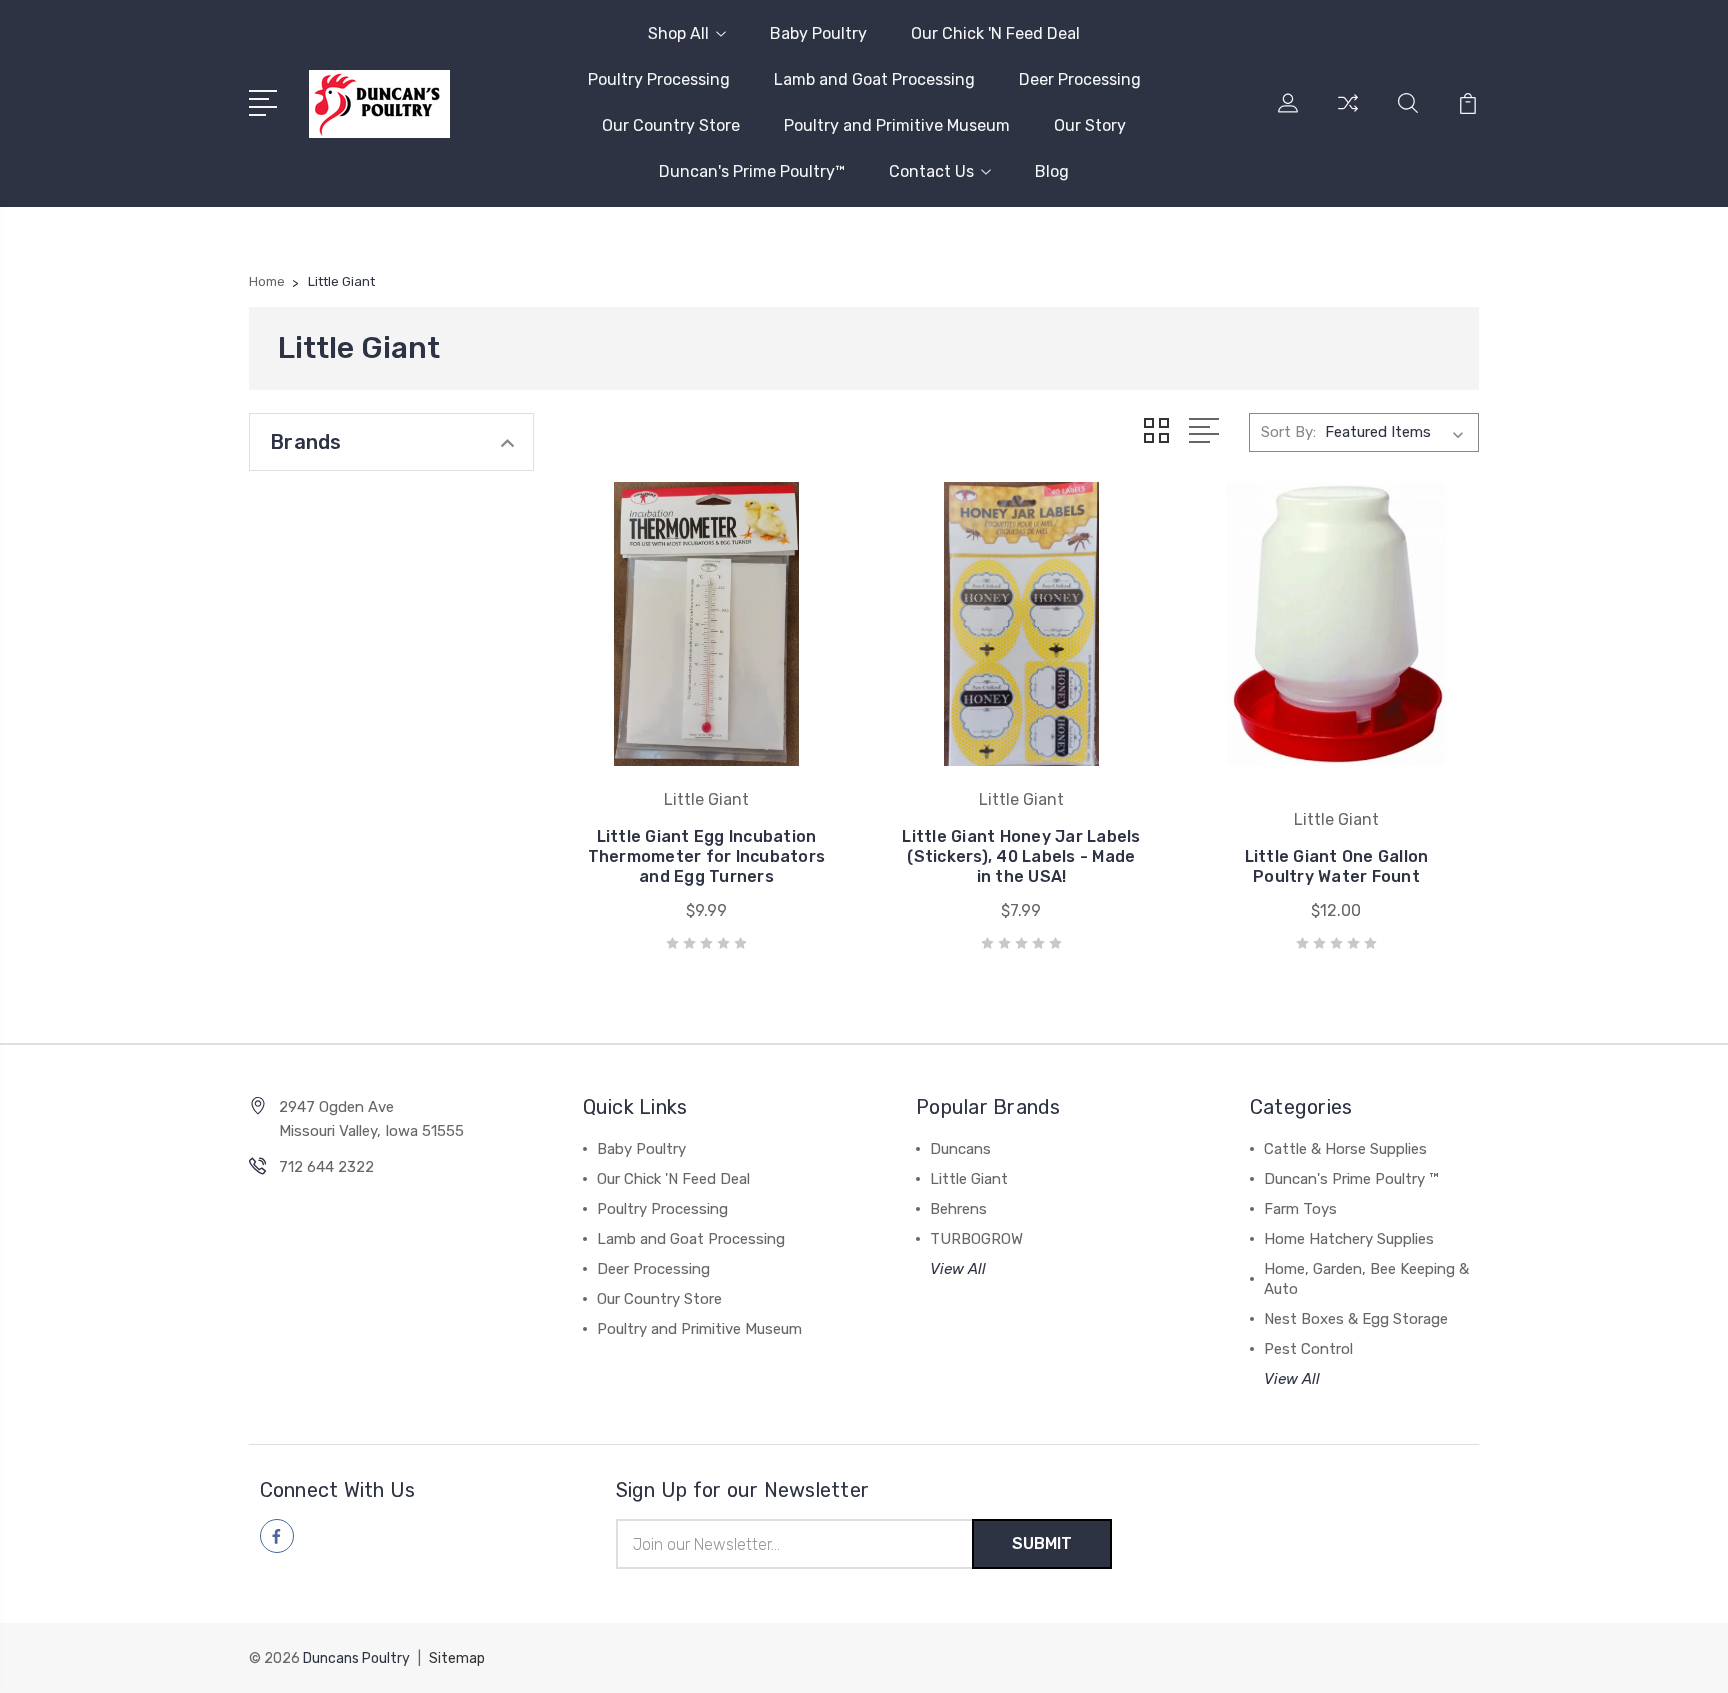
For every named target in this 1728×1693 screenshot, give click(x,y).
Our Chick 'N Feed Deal (995, 33)
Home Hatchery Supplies (1349, 1239)
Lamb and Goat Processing (874, 79)
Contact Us (931, 171)
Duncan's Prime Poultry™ (752, 171)
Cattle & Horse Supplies (1345, 1149)
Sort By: (1288, 432)
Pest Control (1308, 1349)
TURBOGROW (976, 1239)
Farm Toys (1300, 1209)
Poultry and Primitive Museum (897, 125)
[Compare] (1348, 115)
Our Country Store (671, 125)
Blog (1052, 171)
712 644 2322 (326, 1167)
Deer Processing (1080, 79)
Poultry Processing (659, 79)
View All (958, 1269)
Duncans (960, 1149)
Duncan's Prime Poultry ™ (1351, 1179)
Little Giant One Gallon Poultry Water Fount (1337, 866)
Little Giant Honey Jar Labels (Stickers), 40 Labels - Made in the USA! (1021, 856)
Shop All (678, 33)
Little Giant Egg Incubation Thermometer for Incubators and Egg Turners (707, 856)
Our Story (1090, 125)
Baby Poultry (818, 33)
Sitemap (457, 1658)
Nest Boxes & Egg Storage (1356, 1319)
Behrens (958, 1209)
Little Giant (969, 1179)
